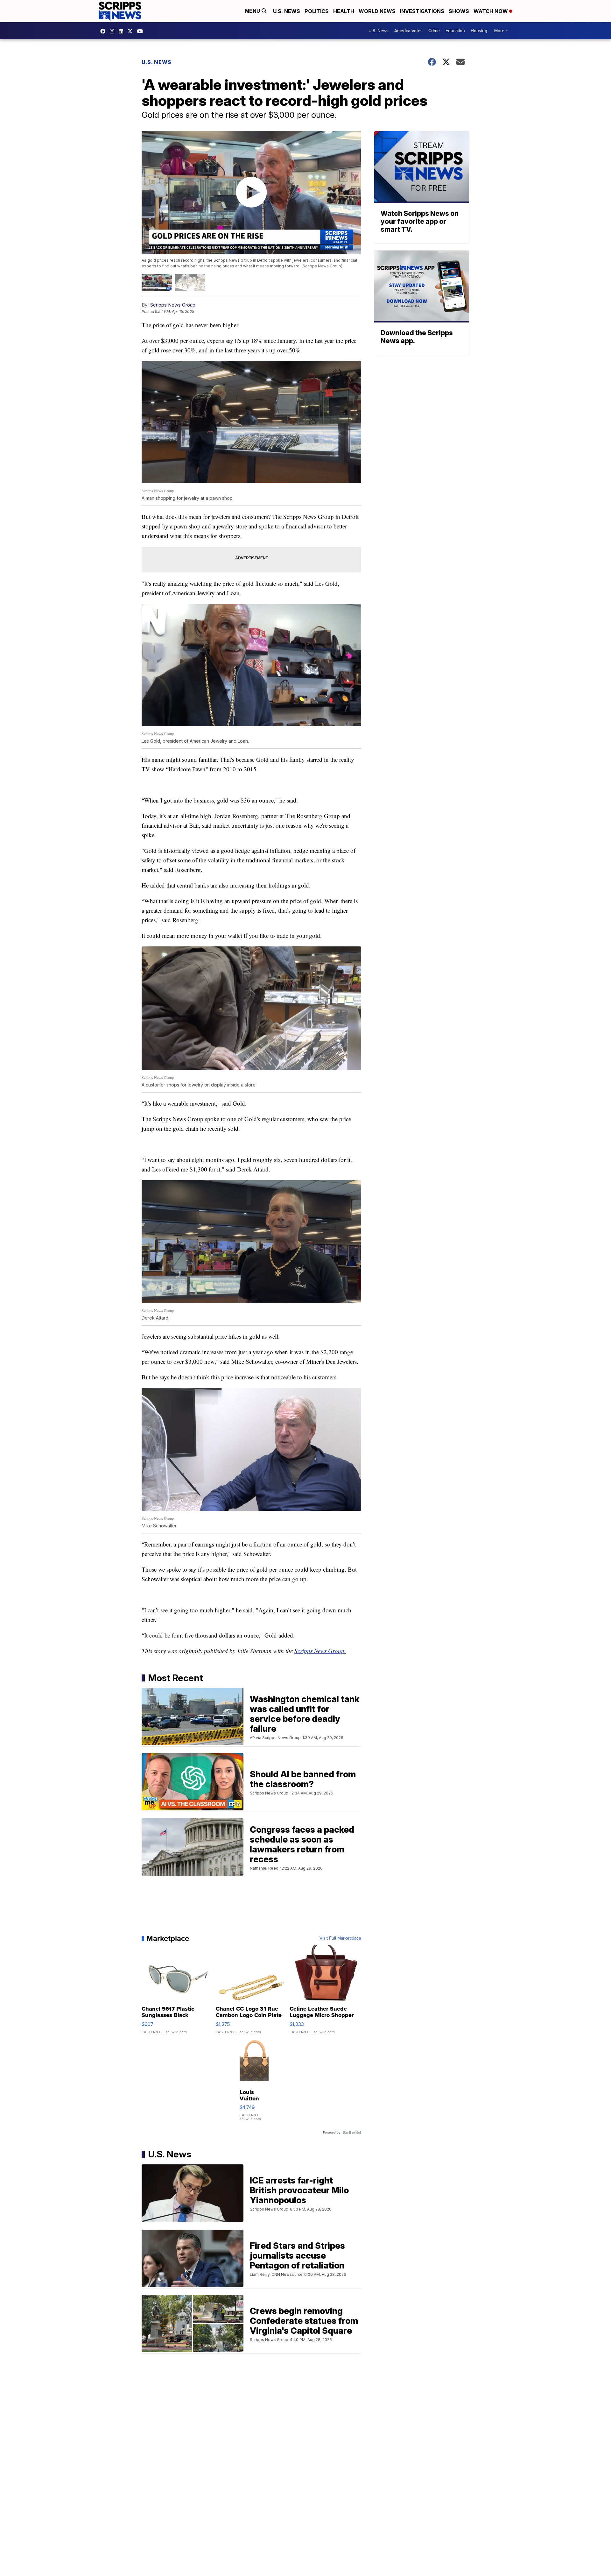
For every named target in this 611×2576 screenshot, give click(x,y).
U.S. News (287, 11)
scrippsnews (104, 31)
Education (455, 31)
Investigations (422, 11)
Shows (459, 11)
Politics (317, 11)
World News (377, 11)
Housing (479, 31)
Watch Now (491, 11)
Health (344, 11)
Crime (434, 31)
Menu (253, 11)
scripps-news (123, 31)
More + (501, 31)
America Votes (408, 31)
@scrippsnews (142, 31)
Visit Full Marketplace (340, 1938)
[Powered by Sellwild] (352, 2133)
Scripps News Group (173, 305)
